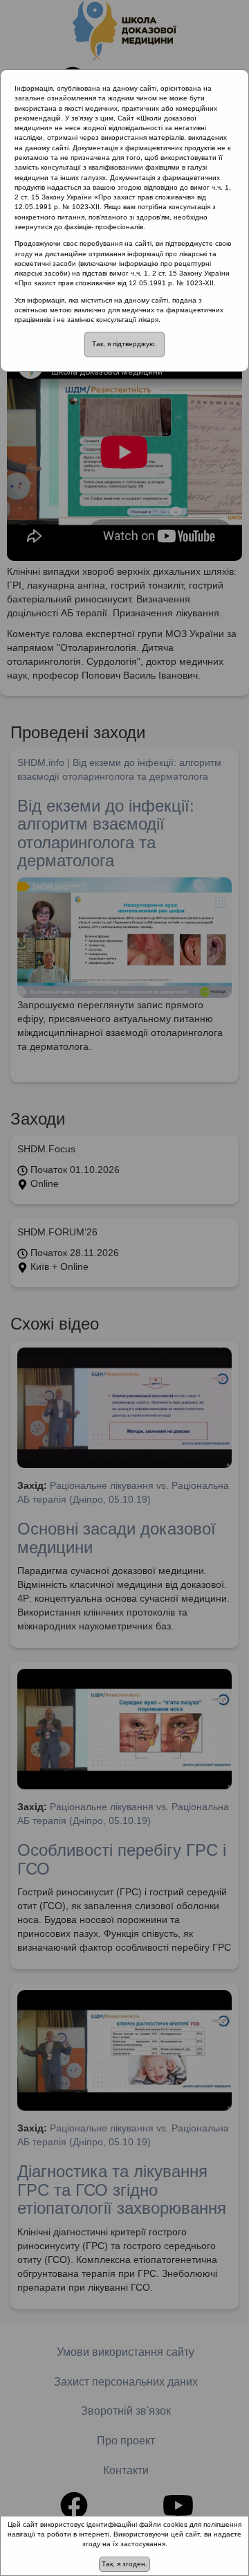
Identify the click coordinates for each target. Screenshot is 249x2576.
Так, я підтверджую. (124, 344)
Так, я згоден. (124, 2564)
